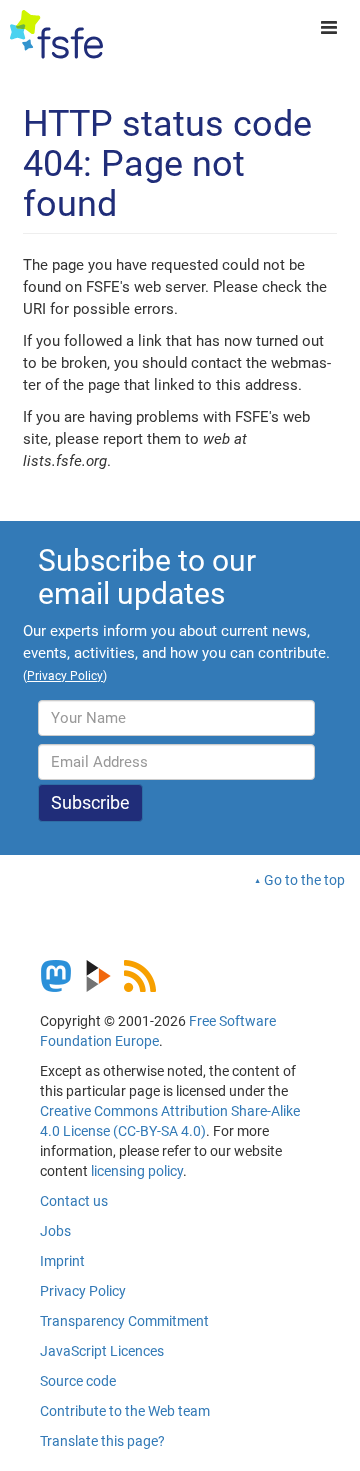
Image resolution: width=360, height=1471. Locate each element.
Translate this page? (102, 1441)
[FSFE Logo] (56, 35)
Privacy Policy (83, 1291)
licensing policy (137, 1171)
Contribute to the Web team (125, 1411)
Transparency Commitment (124, 1321)
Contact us (74, 1201)
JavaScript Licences (102, 1351)
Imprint (62, 1261)
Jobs (55, 1231)
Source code (78, 1381)
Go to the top (304, 880)
